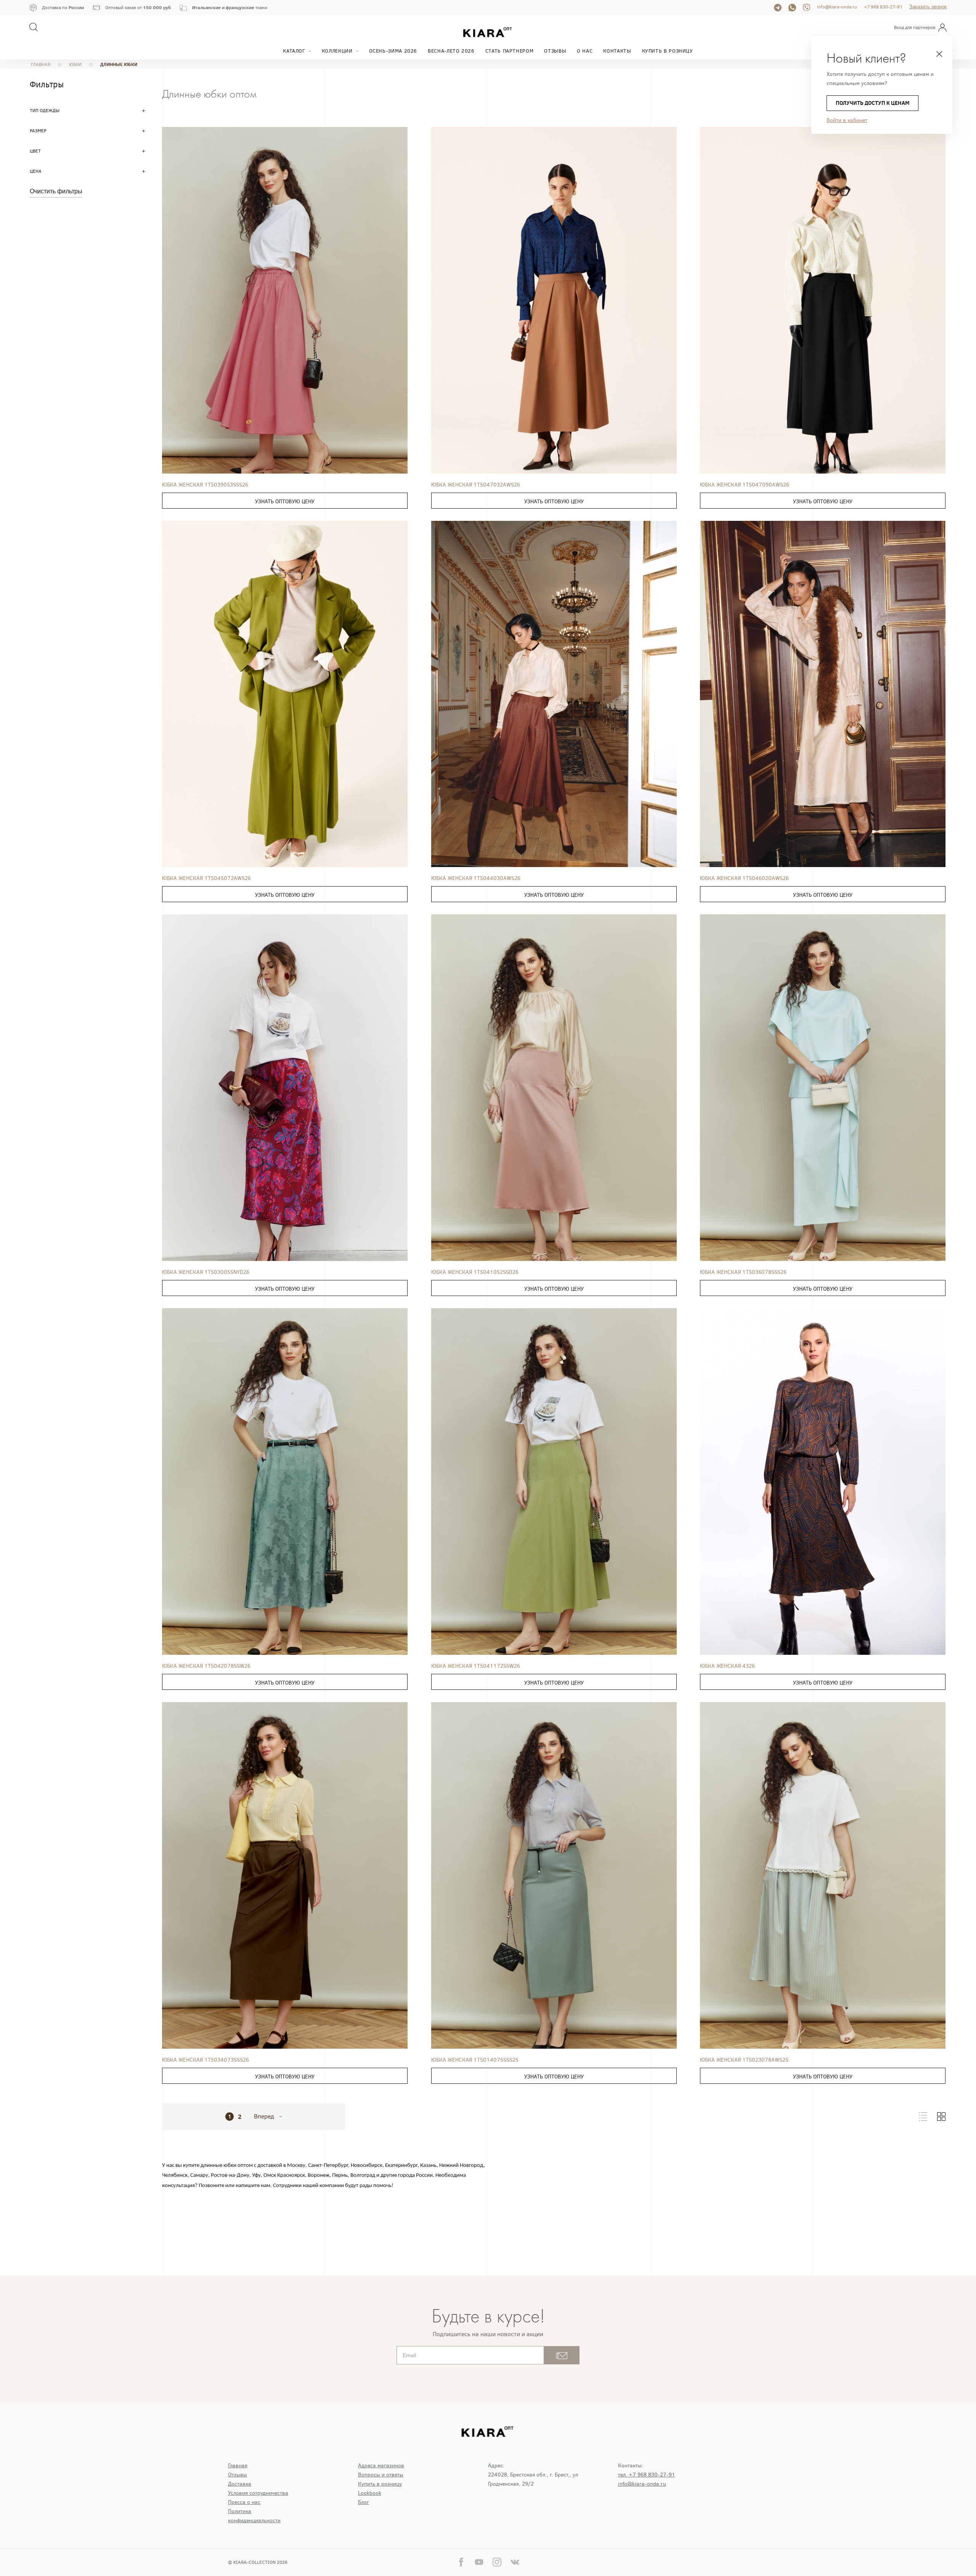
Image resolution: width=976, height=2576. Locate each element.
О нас (585, 51)
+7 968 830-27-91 (883, 7)
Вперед (264, 2117)
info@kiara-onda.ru (837, 7)
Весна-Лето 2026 (451, 51)
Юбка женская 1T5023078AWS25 (744, 2060)
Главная (238, 2466)
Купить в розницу (668, 51)
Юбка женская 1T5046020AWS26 (744, 878)
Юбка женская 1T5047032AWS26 (476, 485)
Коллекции (337, 51)
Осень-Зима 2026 (393, 51)
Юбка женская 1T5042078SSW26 (206, 1666)
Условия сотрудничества (258, 2493)
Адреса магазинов (381, 2466)
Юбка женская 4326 (727, 1666)
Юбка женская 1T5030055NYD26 (206, 1272)
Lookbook (370, 2493)
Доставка (240, 2484)
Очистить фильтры (56, 191)
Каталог (294, 51)
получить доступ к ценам (872, 103)
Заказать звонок (928, 7)
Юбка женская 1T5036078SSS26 (743, 1272)
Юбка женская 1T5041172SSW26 (476, 1666)
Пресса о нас (244, 2502)
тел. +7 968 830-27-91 (647, 2475)
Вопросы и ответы (381, 2475)
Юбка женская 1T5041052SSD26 (475, 1272)
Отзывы (555, 51)
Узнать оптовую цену (285, 502)
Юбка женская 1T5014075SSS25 (475, 2060)
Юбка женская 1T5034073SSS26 (205, 2060)
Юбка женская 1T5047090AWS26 (745, 485)
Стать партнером (510, 51)
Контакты (617, 51)
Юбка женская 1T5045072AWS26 (206, 878)
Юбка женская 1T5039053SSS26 (205, 485)
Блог (364, 2502)
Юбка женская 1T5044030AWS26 (476, 878)
